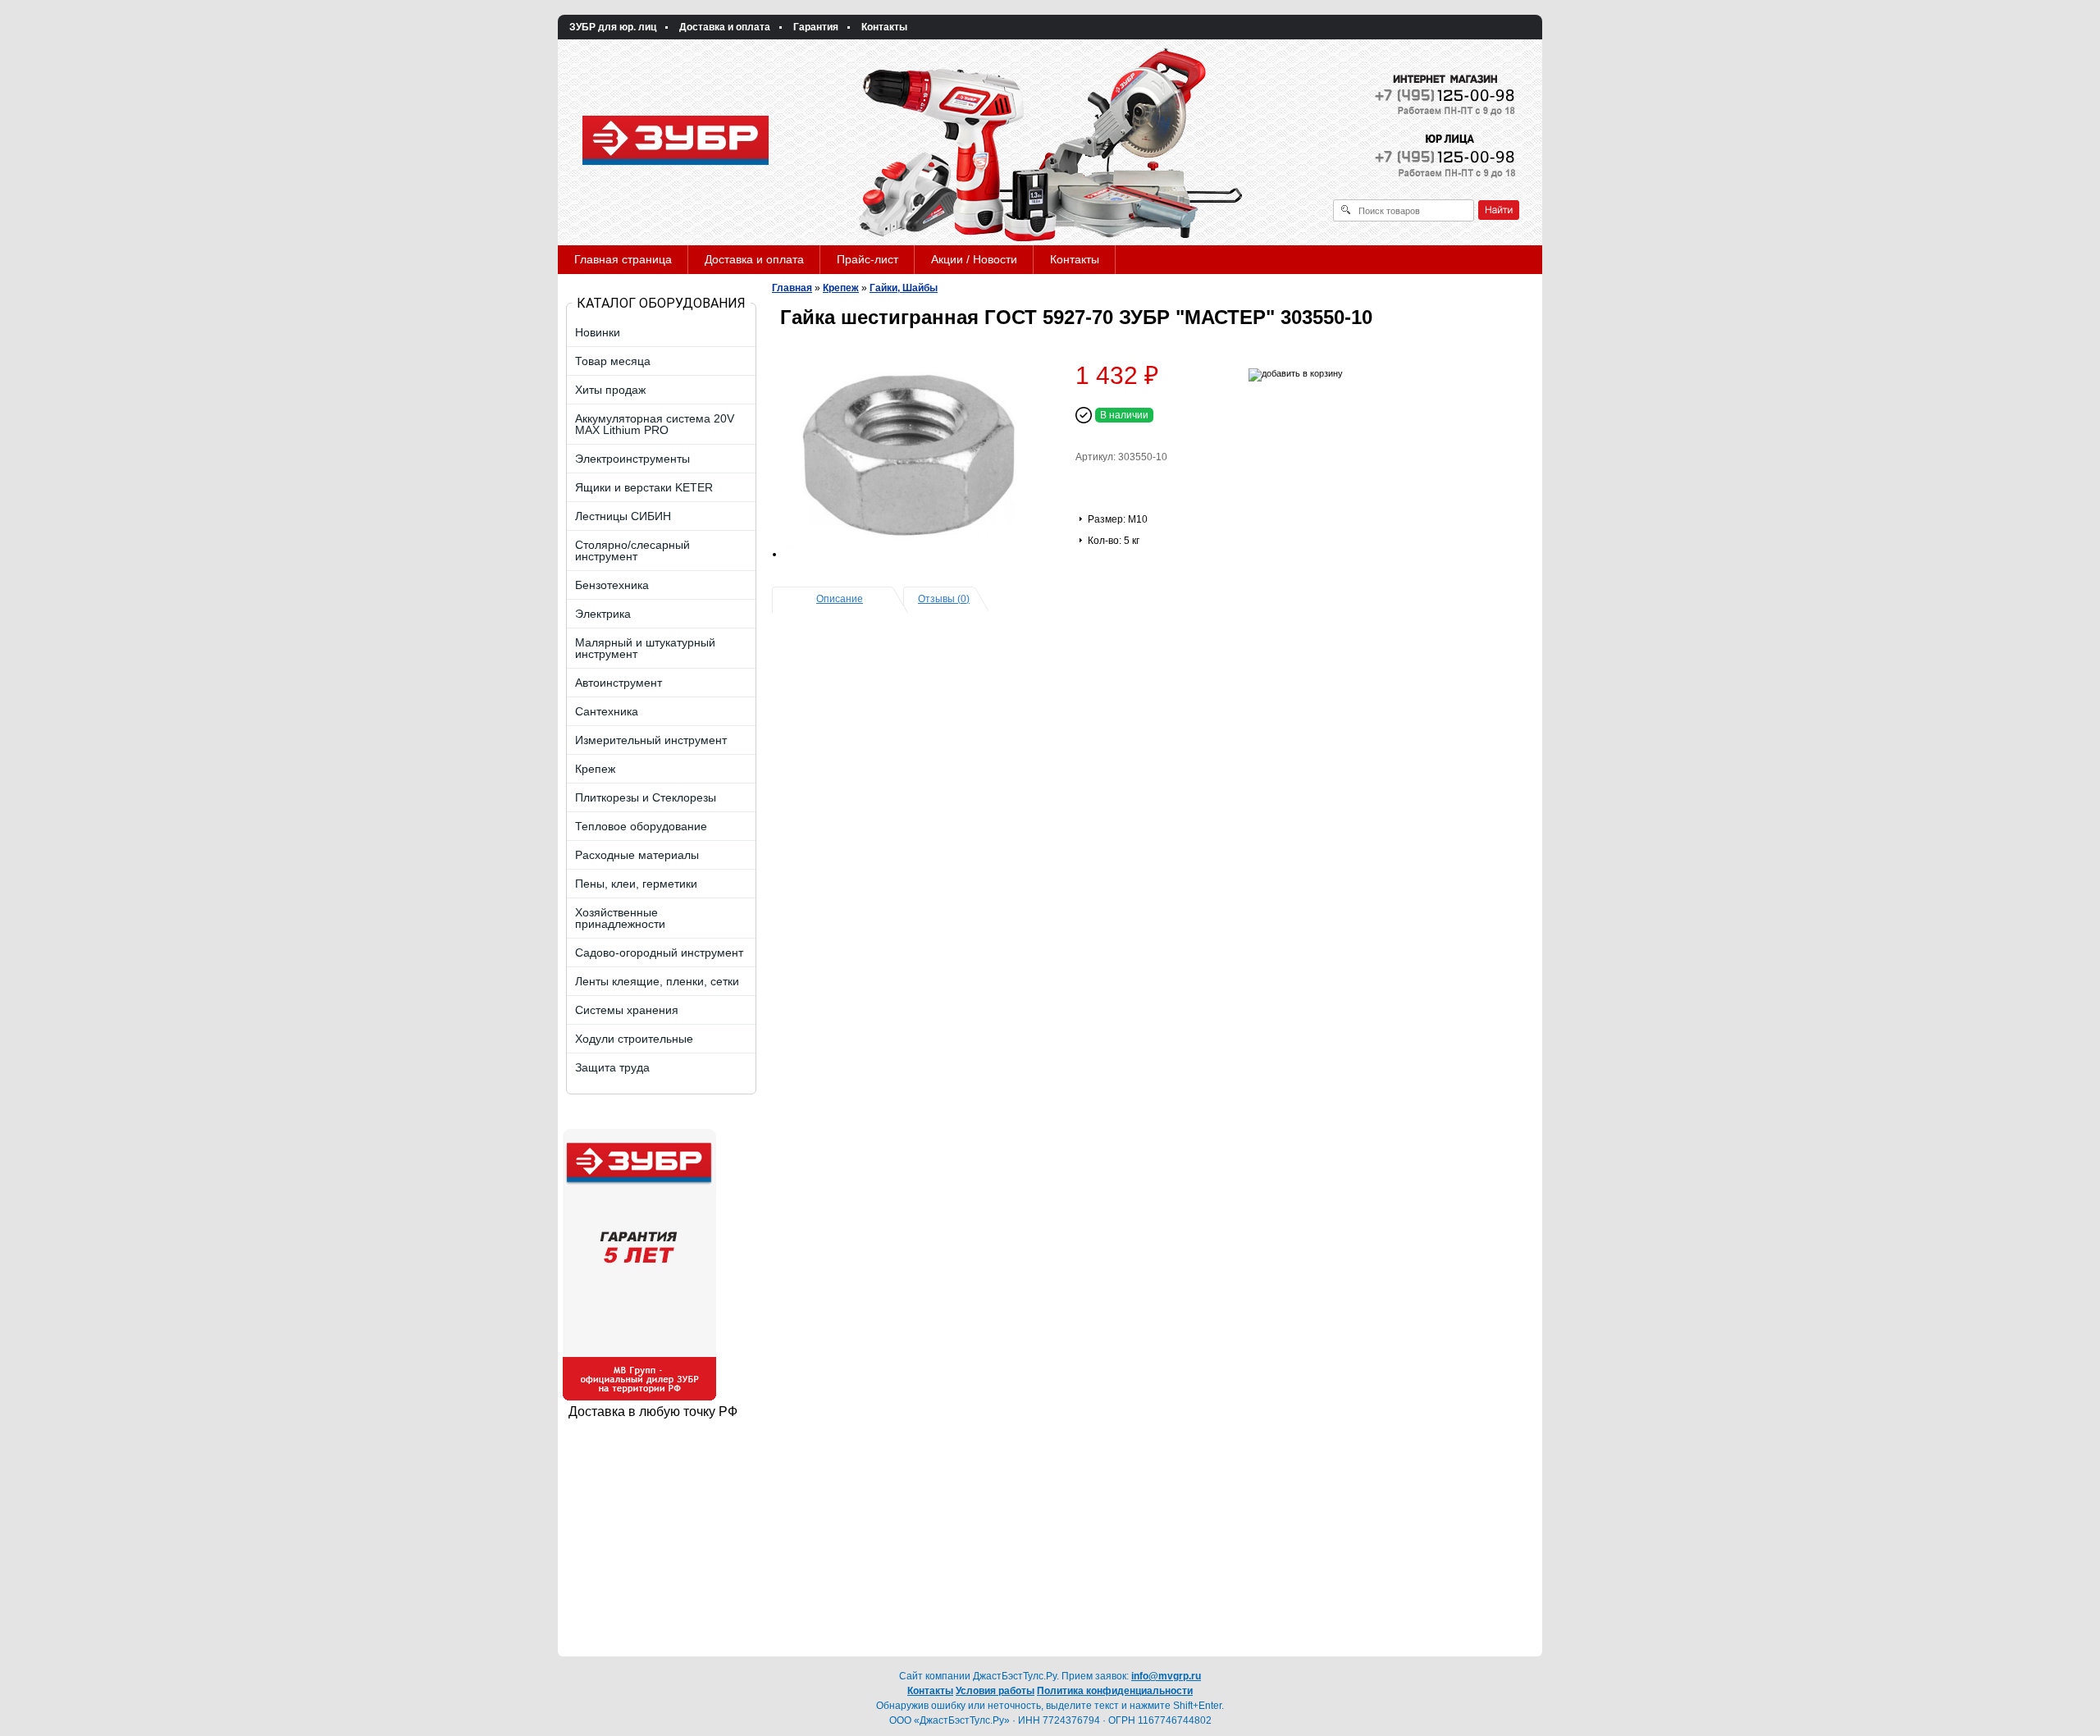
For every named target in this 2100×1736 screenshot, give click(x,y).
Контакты (884, 27)
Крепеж (841, 288)
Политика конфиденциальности (1115, 1691)
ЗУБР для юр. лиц (613, 27)
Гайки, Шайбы (904, 288)
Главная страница (623, 259)
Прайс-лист (867, 259)
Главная (792, 288)
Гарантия (816, 27)
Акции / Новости (974, 259)
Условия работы (995, 1691)
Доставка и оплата (725, 27)
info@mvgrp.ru (1166, 1676)
